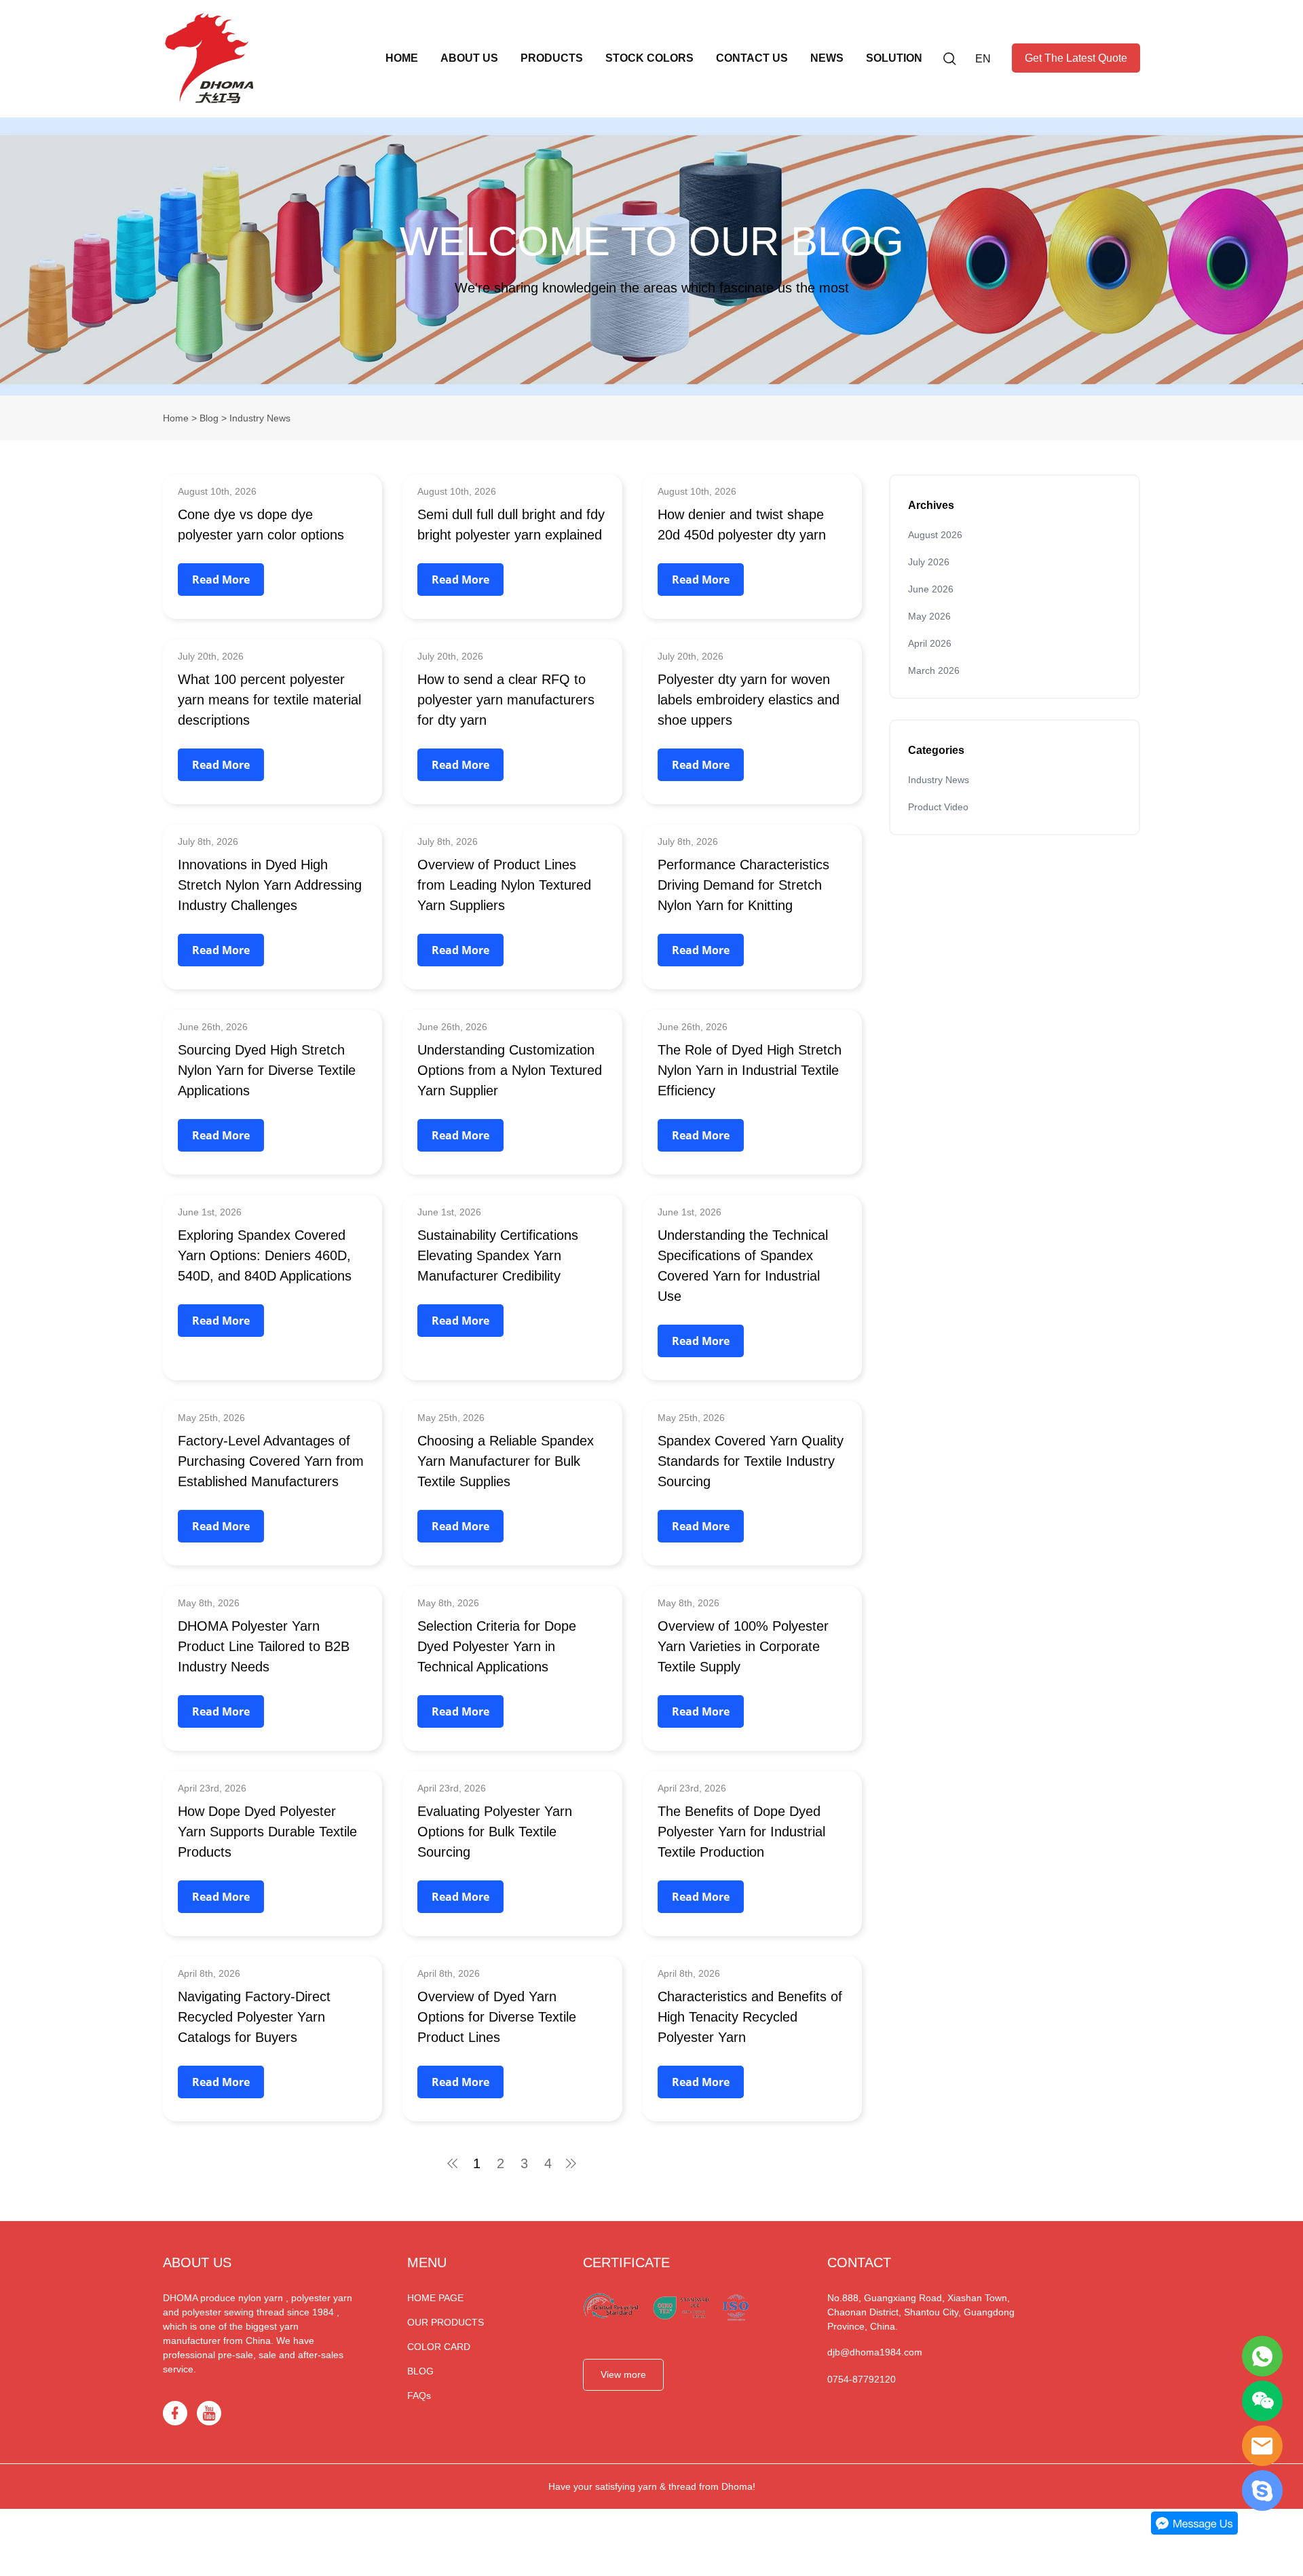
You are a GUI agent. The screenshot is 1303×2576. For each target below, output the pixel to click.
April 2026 (930, 643)
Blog (209, 418)
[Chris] (1262, 2356)
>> (572, 2163)
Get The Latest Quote (1076, 58)
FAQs (419, 2395)
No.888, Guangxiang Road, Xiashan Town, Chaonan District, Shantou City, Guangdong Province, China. (921, 2312)
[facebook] (175, 2413)
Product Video (938, 807)
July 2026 (929, 562)
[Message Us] (1194, 2532)
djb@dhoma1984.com (875, 2352)
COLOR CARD (439, 2347)
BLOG (420, 2371)
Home (176, 418)
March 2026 (934, 670)
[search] (949, 61)
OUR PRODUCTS (446, 2322)
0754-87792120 (862, 2379)
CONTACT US (752, 58)
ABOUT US (469, 58)
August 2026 (935, 535)
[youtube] (209, 2413)
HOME (402, 58)
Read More (221, 580)
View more (623, 2374)
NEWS (827, 58)
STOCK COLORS (649, 58)
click (651, 257)
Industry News (939, 780)
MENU (427, 2262)
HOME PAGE (435, 2298)
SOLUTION (894, 58)
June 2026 (931, 589)
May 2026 (929, 616)
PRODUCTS (552, 58)
